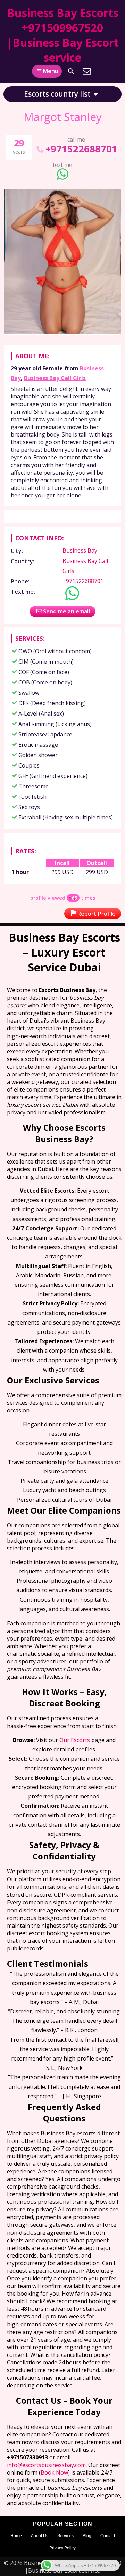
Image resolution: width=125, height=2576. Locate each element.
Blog (87, 2536)
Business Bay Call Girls (55, 378)
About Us (40, 2536)
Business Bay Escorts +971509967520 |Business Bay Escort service (63, 35)
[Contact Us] (87, 71)
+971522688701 (81, 149)
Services (65, 2536)
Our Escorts (75, 1740)
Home (16, 2536)
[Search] (71, 71)
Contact (108, 2536)
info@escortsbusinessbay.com (46, 2465)
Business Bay (80, 550)
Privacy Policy (62, 2548)
